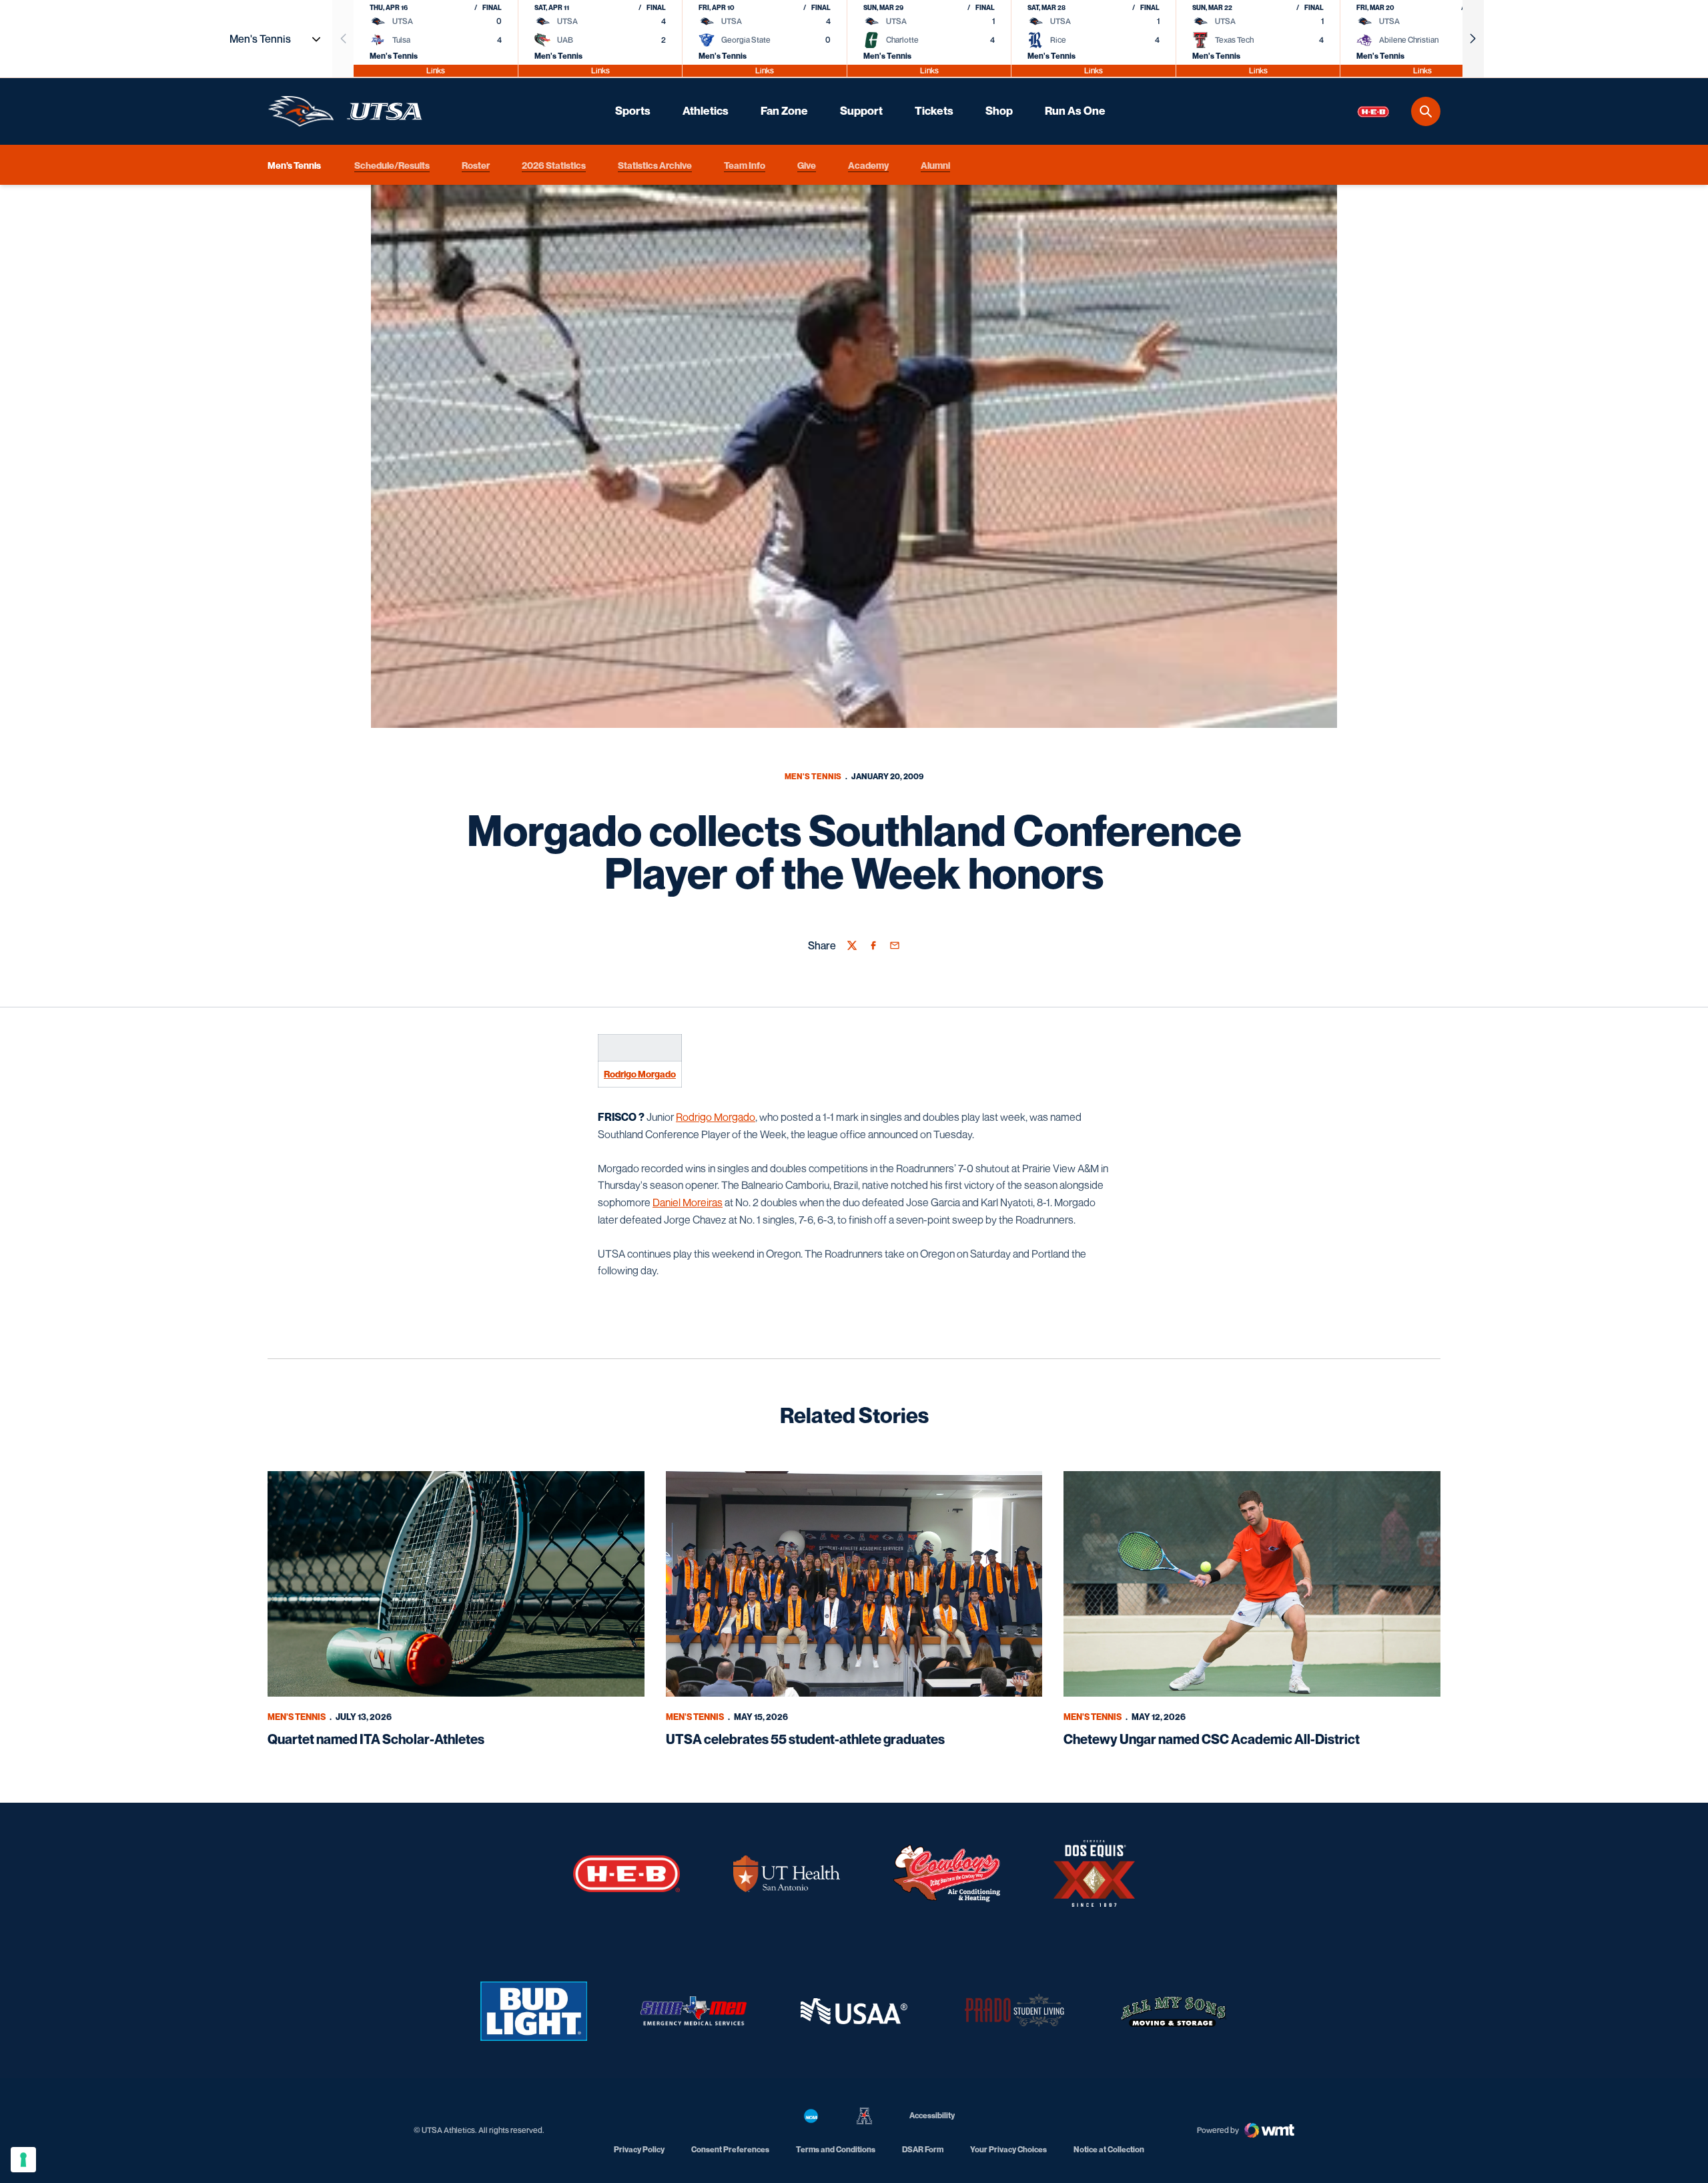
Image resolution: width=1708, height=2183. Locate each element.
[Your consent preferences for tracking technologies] (23, 2160)
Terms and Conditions (836, 2149)
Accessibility (932, 2115)
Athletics (706, 111)
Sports (633, 111)
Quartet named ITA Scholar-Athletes (376, 1739)
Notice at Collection (1109, 2149)
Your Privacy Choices (1008, 2149)
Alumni (935, 164)
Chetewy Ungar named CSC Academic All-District (1212, 1739)
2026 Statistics (554, 164)
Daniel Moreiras (688, 1202)
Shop (999, 111)
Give (807, 164)
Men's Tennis (813, 776)
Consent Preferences (730, 2149)
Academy (868, 164)
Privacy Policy (639, 2149)
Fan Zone (784, 111)
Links (436, 70)
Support (861, 111)
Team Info (745, 164)
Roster (476, 164)
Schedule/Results (392, 164)
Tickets (934, 111)
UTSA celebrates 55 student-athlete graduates (805, 1739)
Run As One (1075, 111)
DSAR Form (923, 2149)
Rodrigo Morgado (640, 1074)
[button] (1473, 39)
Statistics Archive (655, 164)
